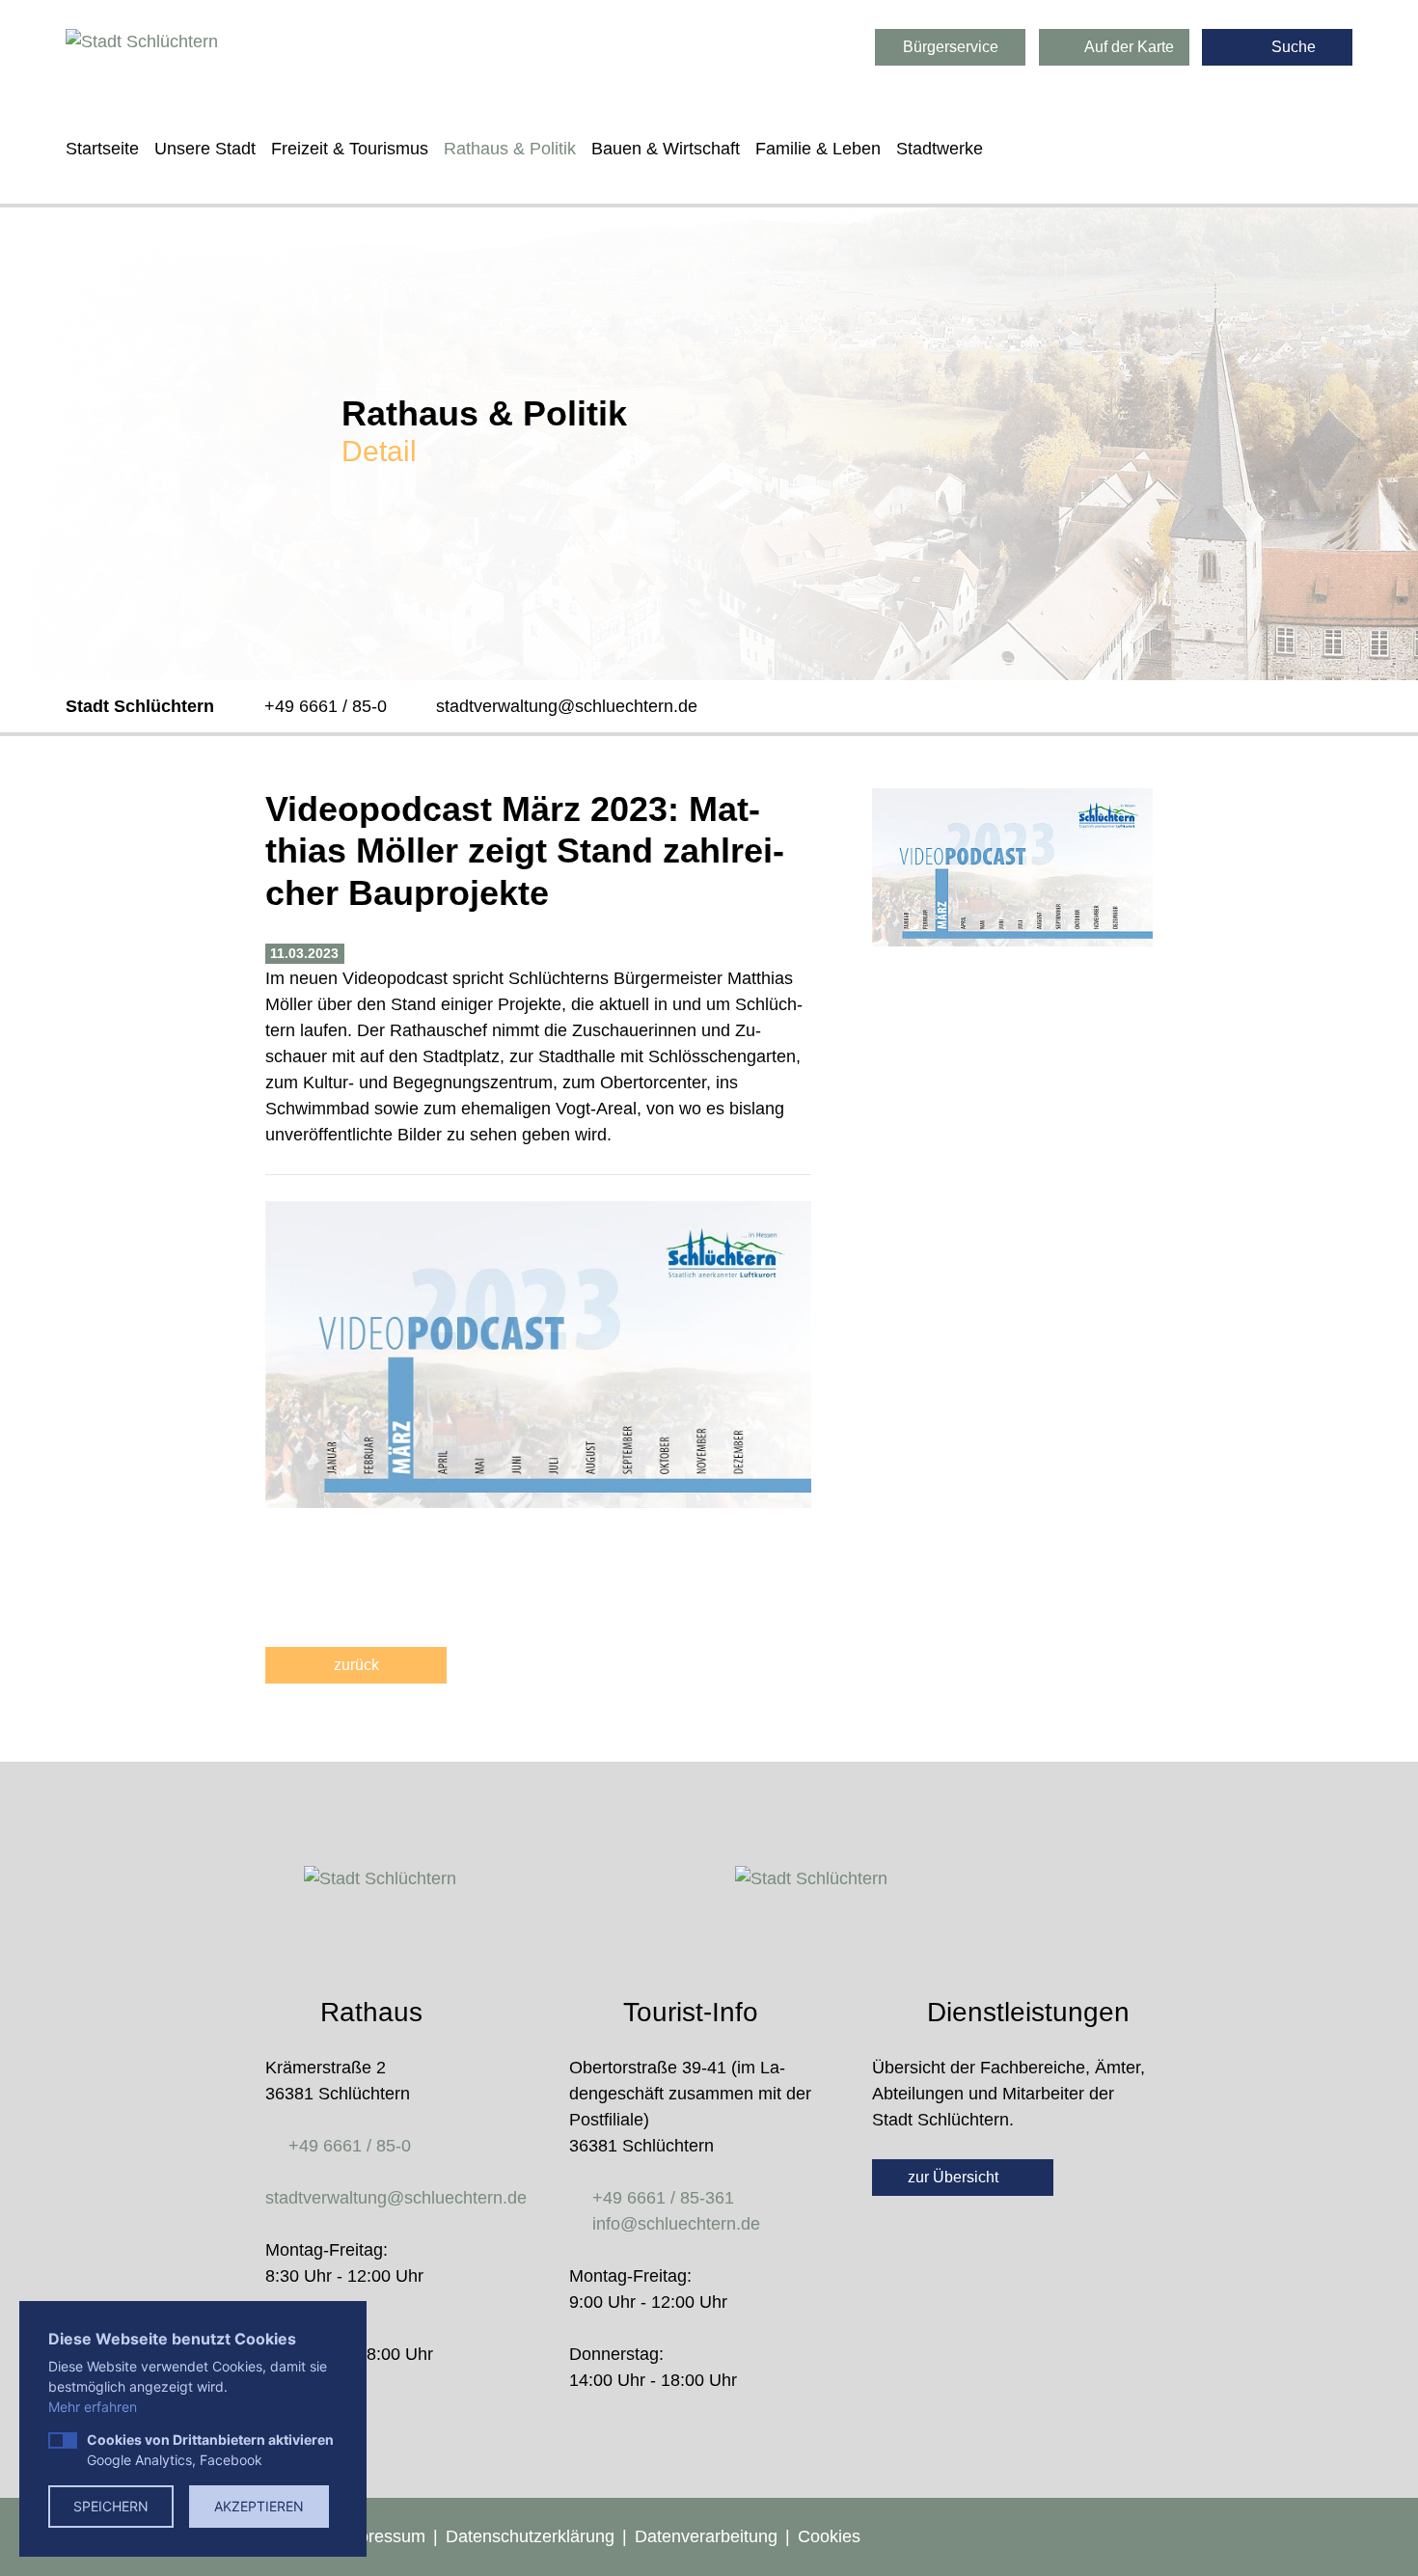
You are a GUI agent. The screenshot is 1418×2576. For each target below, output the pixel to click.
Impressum (382, 2536)
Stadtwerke (940, 149)
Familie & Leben (818, 149)
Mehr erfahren (93, 2407)
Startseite (102, 149)
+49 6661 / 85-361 (663, 2198)
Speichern (111, 2506)
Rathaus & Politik (510, 149)
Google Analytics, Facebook (210, 2450)
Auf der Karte (1128, 47)
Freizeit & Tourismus (350, 149)
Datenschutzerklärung (530, 2536)
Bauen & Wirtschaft (666, 149)
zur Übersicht (955, 2177)
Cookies (829, 2536)
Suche (1292, 47)
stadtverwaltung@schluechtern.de (567, 706)
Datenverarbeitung (706, 2536)
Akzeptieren (259, 2506)
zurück (356, 1665)
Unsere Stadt (205, 149)
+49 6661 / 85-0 (326, 706)
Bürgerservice (951, 47)
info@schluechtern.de (676, 2224)
